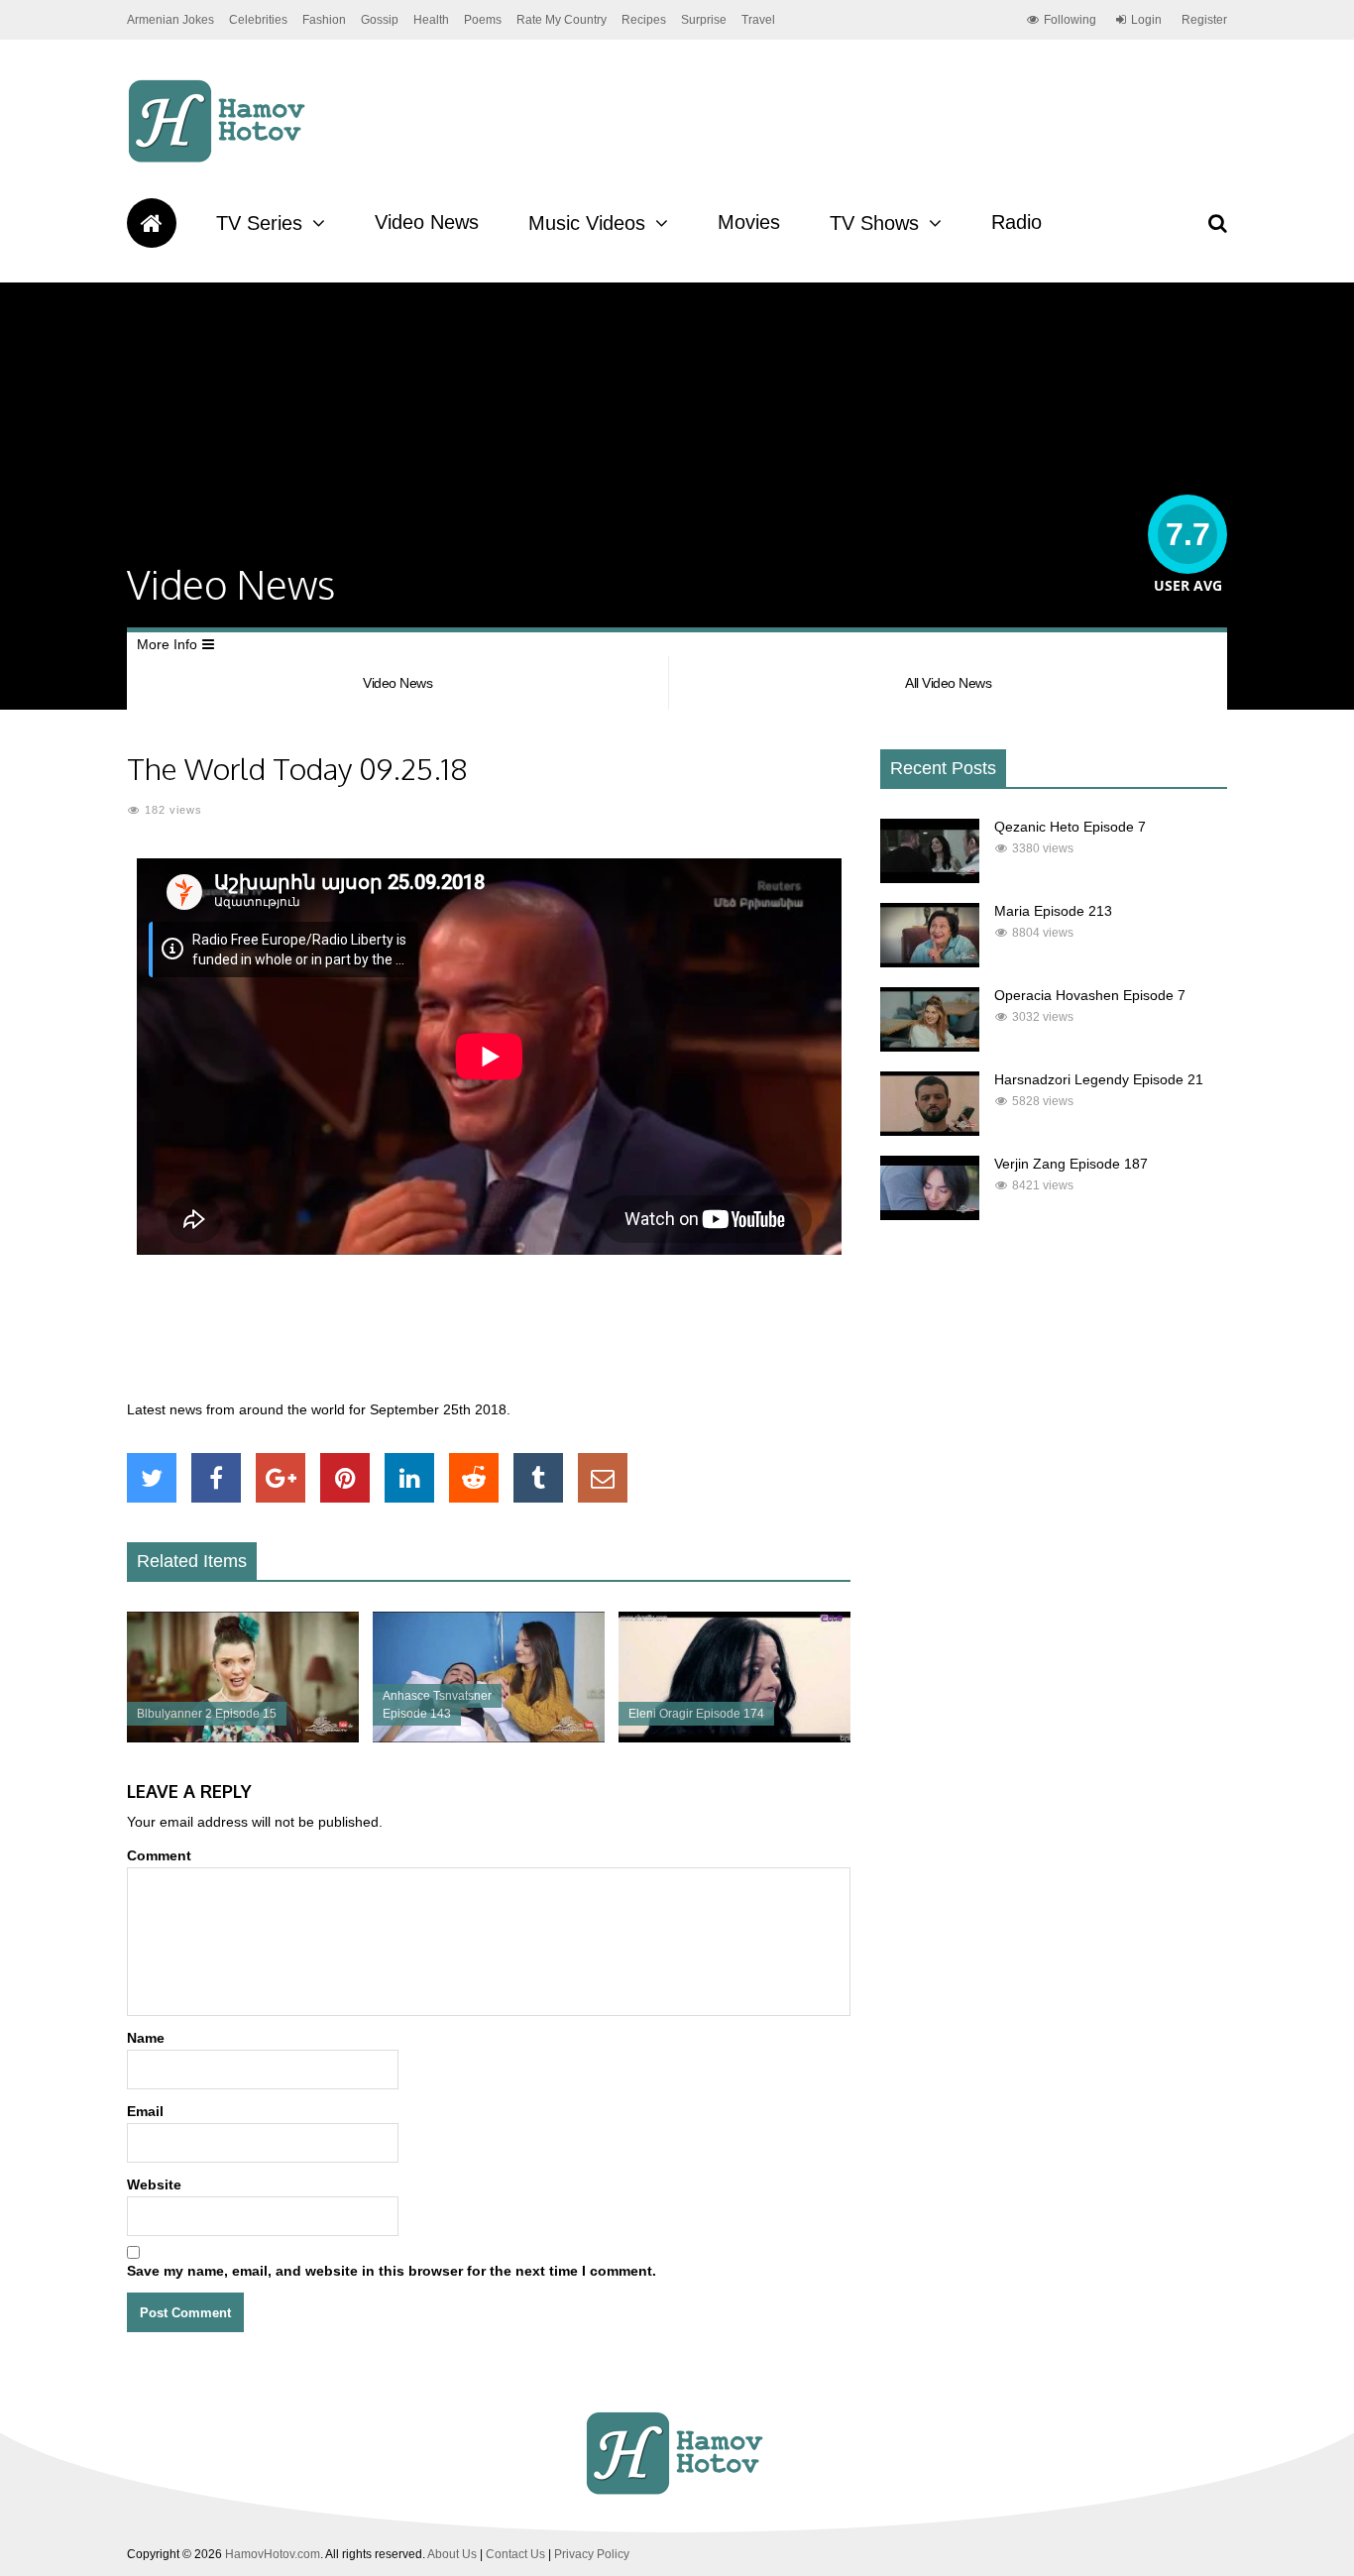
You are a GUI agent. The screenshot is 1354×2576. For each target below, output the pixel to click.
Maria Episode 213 (1053, 911)
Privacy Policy (592, 2554)
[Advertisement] (489, 1338)
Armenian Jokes (170, 20)
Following (1070, 20)
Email (145, 2111)
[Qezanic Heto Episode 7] (930, 878)
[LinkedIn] (409, 1478)
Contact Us (515, 2554)
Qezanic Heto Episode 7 (1070, 827)
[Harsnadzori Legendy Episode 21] (930, 1131)
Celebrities (258, 20)
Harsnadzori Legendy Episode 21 (1099, 1079)
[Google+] (281, 1478)
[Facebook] (216, 1478)
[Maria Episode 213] (930, 962)
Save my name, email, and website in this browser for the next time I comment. (392, 2271)
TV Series (259, 223)
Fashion (324, 20)
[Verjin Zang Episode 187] (930, 1215)
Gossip (380, 20)
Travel (758, 20)
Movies (749, 222)
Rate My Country (562, 20)
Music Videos (587, 223)
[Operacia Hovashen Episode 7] (930, 1047)
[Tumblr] (538, 1478)
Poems (483, 20)
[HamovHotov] (220, 160)
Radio (1016, 222)
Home (152, 223)
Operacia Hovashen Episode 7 (1090, 995)
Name (146, 2038)
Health (431, 20)
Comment (159, 1855)
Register (1204, 20)
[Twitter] (152, 1478)
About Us (452, 2554)
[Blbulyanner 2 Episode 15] (243, 1737)
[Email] (603, 1478)
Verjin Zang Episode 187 (1071, 1164)
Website (154, 2184)
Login (1146, 20)
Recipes (644, 20)
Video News (427, 222)
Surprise (704, 20)
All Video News (948, 683)
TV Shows (874, 223)
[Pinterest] (345, 1478)
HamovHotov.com (273, 2554)
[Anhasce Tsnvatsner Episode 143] (489, 1737)
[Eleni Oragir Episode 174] (734, 1737)
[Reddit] (474, 1478)
